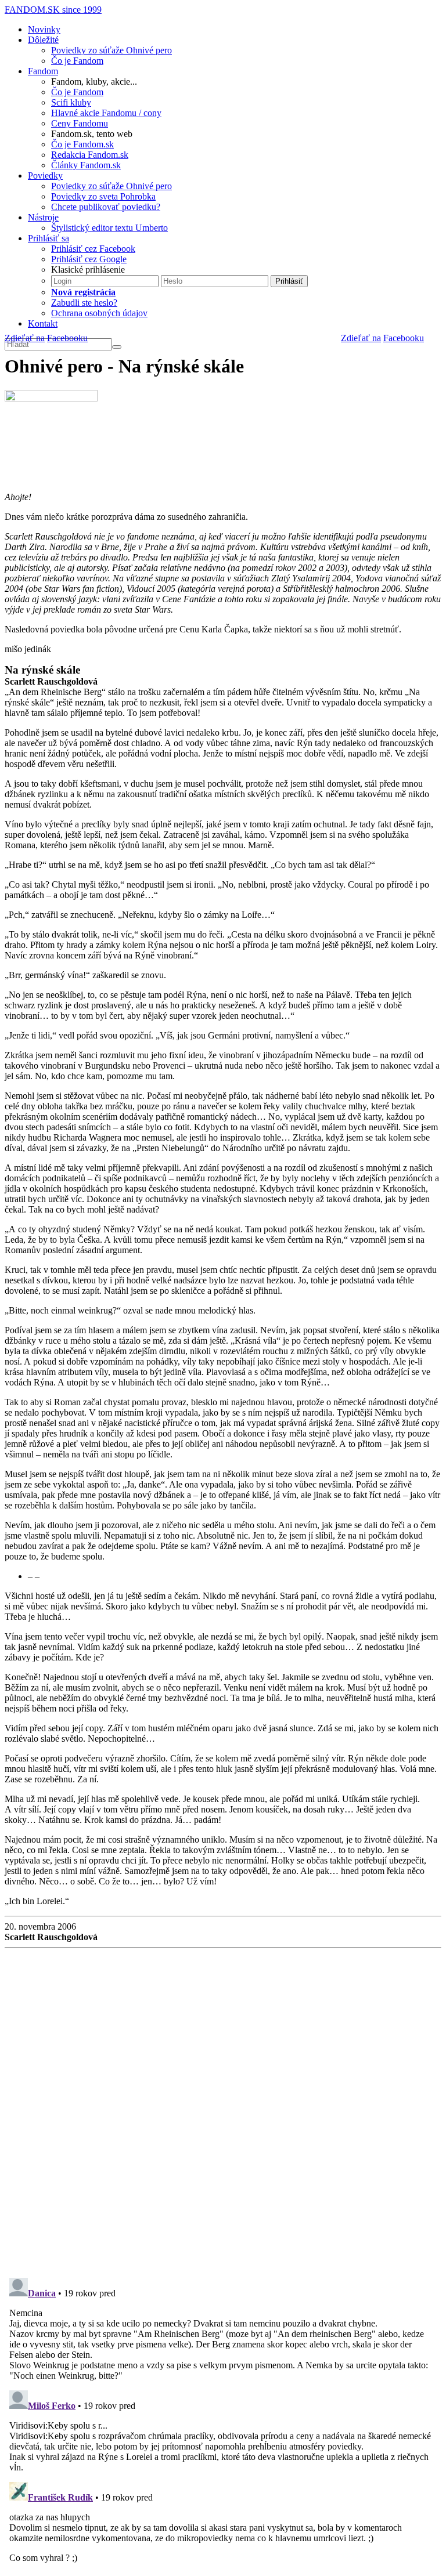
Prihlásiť (289, 281)
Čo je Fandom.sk (82, 144)
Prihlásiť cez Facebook (93, 249)
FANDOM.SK (53, 10)
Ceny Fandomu (80, 123)
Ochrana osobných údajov (99, 313)
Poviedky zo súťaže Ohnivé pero (111, 50)
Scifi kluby (71, 102)
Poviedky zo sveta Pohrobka (103, 196)
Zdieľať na (361, 338)
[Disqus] (223, 2108)
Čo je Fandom (77, 61)
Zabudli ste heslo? (84, 303)
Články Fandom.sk (86, 165)
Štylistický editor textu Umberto (109, 228)
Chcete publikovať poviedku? (106, 207)
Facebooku (404, 338)
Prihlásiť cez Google (89, 259)
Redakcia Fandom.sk (90, 155)
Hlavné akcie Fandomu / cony (106, 113)
